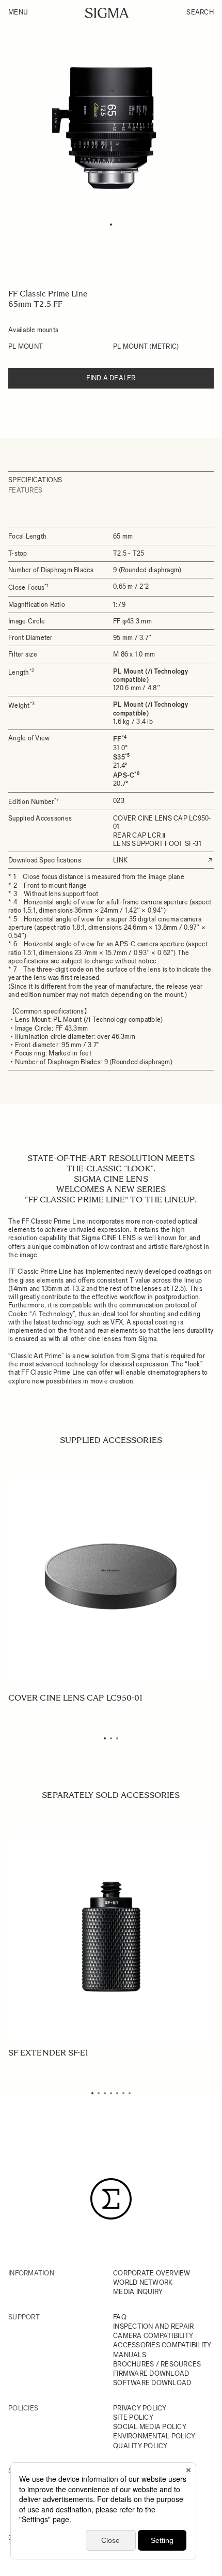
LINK (120, 860)
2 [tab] (111, 1738)
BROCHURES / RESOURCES (157, 2364)
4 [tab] (111, 2093)
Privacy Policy (140, 2408)
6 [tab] (123, 2093)
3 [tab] (117, 1738)
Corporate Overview (152, 2273)
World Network (143, 2282)
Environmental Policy (154, 2436)
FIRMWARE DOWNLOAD (151, 2373)
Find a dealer (111, 378)
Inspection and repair (153, 2326)
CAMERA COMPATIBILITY (153, 2336)
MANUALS (130, 2355)
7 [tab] (130, 2093)
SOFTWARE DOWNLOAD (152, 2383)
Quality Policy (140, 2446)
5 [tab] (117, 2093)
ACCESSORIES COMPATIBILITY (162, 2345)
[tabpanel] (111, 128)
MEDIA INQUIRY (138, 2292)
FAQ (120, 2317)
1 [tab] (111, 225)
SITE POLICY (133, 2417)
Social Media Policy (150, 2427)
